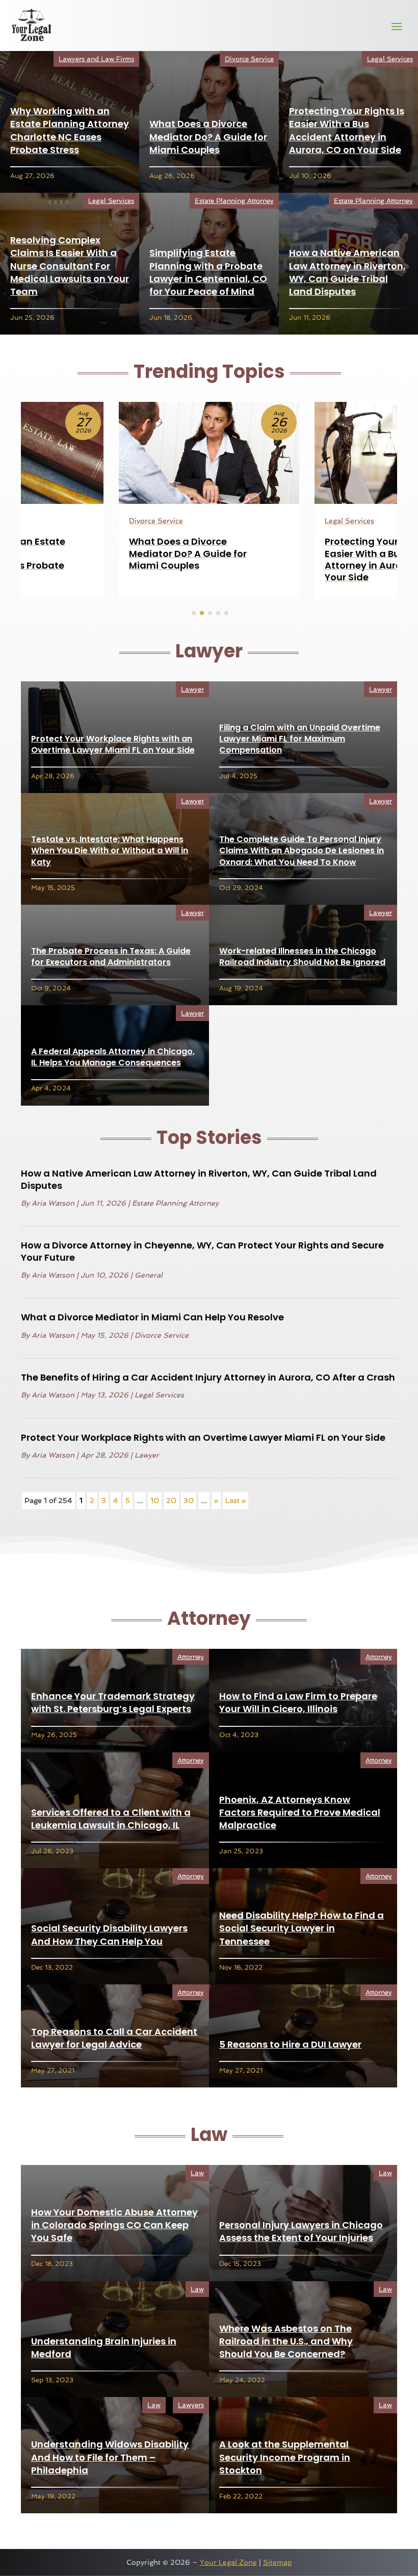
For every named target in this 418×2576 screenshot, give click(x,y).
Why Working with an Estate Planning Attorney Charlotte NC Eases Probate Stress (70, 130)
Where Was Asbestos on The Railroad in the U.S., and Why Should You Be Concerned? (286, 2341)
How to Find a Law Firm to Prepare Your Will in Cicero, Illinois (298, 1702)
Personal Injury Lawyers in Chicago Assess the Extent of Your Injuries (301, 2231)
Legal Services (390, 59)
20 (171, 1500)
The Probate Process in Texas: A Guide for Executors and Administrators (111, 957)
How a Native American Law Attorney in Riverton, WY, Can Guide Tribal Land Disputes (347, 272)
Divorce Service (249, 59)
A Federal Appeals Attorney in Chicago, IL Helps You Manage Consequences (113, 1057)
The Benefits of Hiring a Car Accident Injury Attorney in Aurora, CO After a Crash (208, 1377)
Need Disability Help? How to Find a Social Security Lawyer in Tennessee (302, 1928)
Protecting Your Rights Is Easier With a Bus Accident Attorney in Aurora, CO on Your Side (347, 130)
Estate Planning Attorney (234, 201)
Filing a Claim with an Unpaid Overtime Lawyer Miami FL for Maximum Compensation (300, 739)
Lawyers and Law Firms (96, 59)
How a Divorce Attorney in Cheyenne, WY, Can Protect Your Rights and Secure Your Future (202, 1251)
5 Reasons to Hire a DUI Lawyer (290, 2044)
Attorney (191, 1657)
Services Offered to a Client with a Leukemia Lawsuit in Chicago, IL (111, 1819)
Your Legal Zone (228, 2562)
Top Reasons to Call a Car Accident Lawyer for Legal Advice (114, 2038)
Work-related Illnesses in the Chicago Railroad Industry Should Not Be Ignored (302, 957)
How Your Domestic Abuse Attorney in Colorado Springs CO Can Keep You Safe (114, 2225)
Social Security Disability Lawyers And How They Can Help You (109, 1934)
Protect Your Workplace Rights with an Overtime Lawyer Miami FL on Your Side (113, 744)
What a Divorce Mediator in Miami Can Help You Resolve (152, 1317)
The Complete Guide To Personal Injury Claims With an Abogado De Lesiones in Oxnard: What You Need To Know (302, 851)
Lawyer (192, 689)
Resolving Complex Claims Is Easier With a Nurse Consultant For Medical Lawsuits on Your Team (70, 266)
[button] (194, 613)
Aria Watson (53, 1203)
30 (189, 1500)
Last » (236, 1500)
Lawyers (191, 2405)
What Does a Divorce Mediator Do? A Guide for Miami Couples (208, 136)
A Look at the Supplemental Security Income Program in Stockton (285, 2457)
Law (197, 2173)
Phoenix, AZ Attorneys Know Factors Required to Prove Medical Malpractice (300, 1812)
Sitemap (278, 2562)
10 (155, 1500)
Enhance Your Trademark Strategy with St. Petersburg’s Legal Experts (113, 1702)
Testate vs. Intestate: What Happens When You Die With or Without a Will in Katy (110, 851)
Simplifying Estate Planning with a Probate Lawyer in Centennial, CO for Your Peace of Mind (208, 272)
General (149, 1275)
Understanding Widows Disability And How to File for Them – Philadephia (110, 2457)
